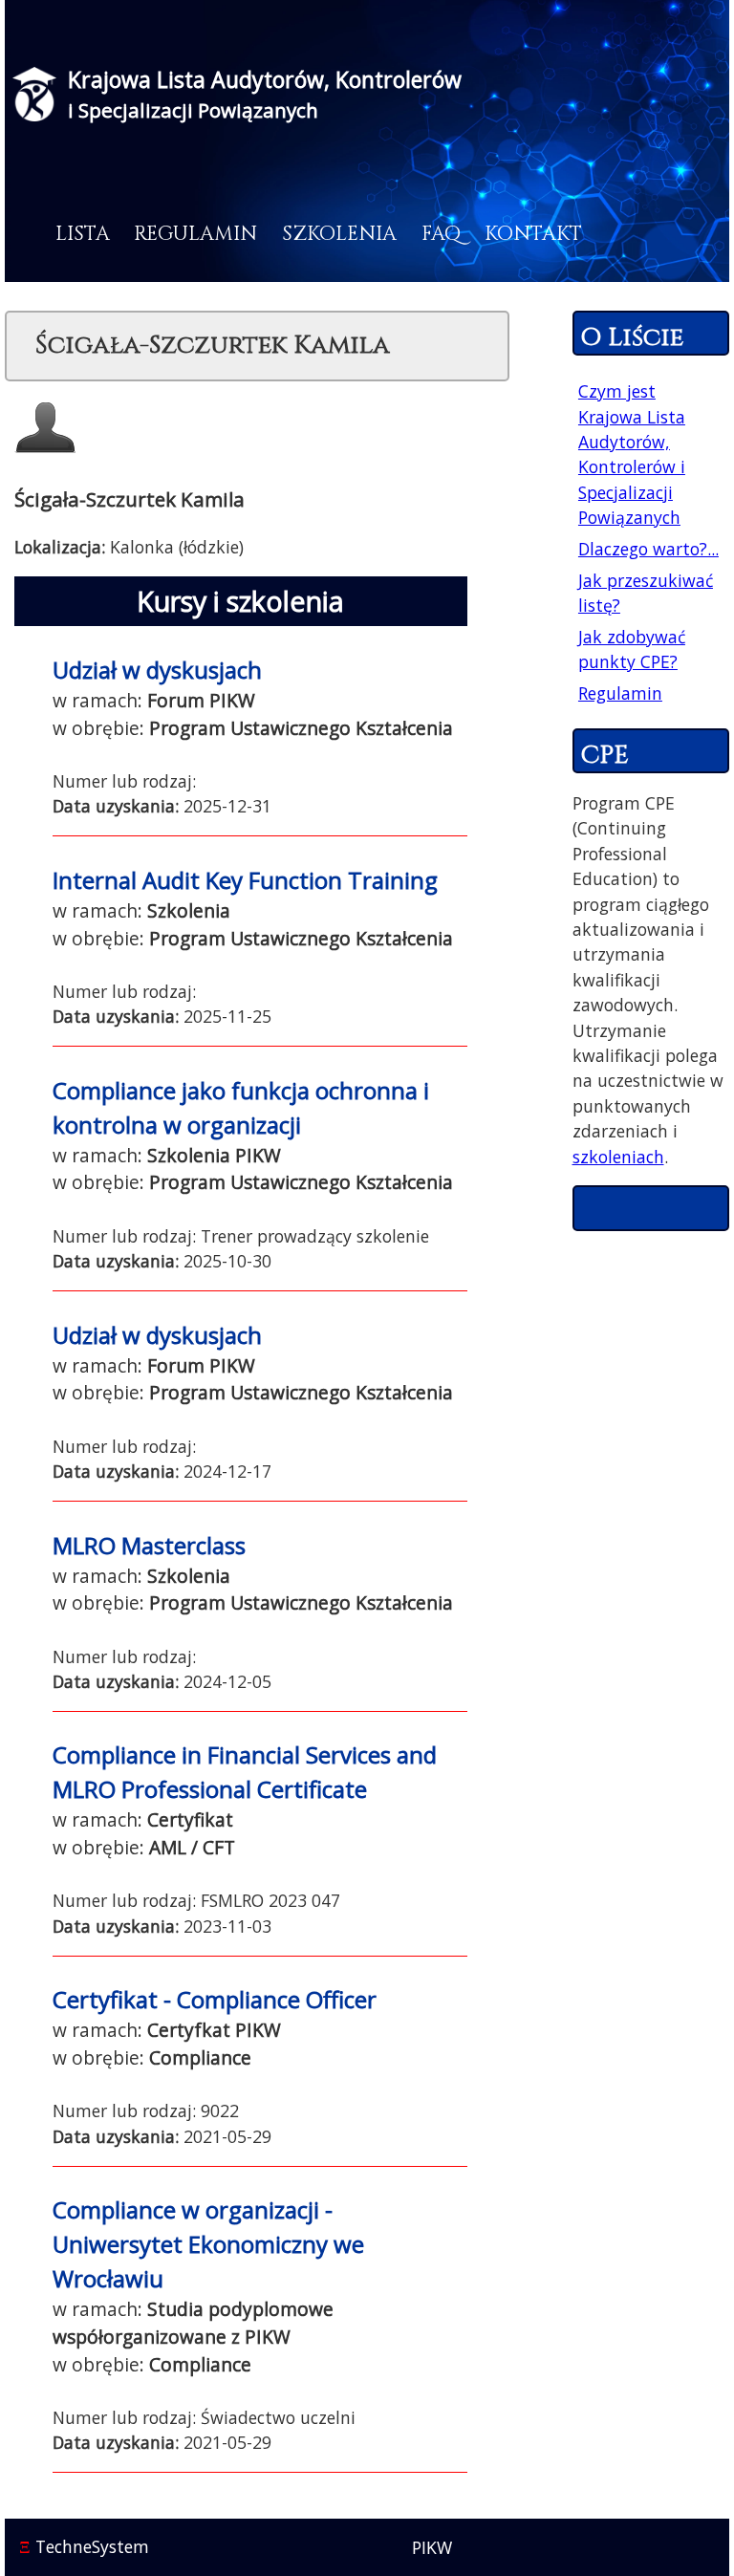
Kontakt (533, 234)
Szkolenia (339, 234)
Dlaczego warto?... (648, 549)
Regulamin (195, 234)
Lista (83, 234)
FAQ (441, 234)
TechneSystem (84, 2546)
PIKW (432, 2547)
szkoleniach (618, 1157)
